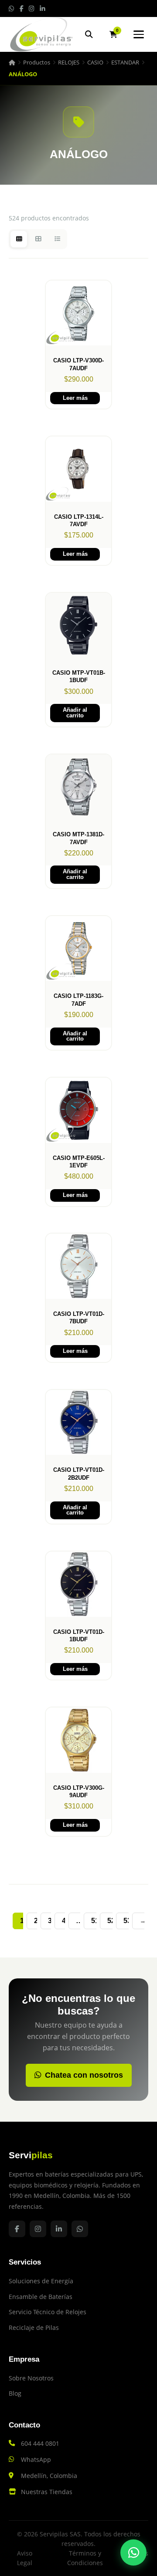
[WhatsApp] (133, 2552)
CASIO (95, 62)
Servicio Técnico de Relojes (48, 2312)
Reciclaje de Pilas (34, 2328)
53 (127, 1921)
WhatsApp (36, 2459)
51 (95, 1921)
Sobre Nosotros (31, 2378)
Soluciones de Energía (41, 2281)
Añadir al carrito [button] (75, 713)
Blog (15, 2393)
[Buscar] (89, 34)
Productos (37, 62)
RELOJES (69, 62)
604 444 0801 (40, 2443)
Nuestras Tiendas (47, 2492)
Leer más (75, 398)
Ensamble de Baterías (41, 2297)
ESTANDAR (125, 62)
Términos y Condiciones (85, 2558)
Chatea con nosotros (84, 2075)
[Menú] (139, 34)
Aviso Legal (25, 2558)
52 (111, 1921)
